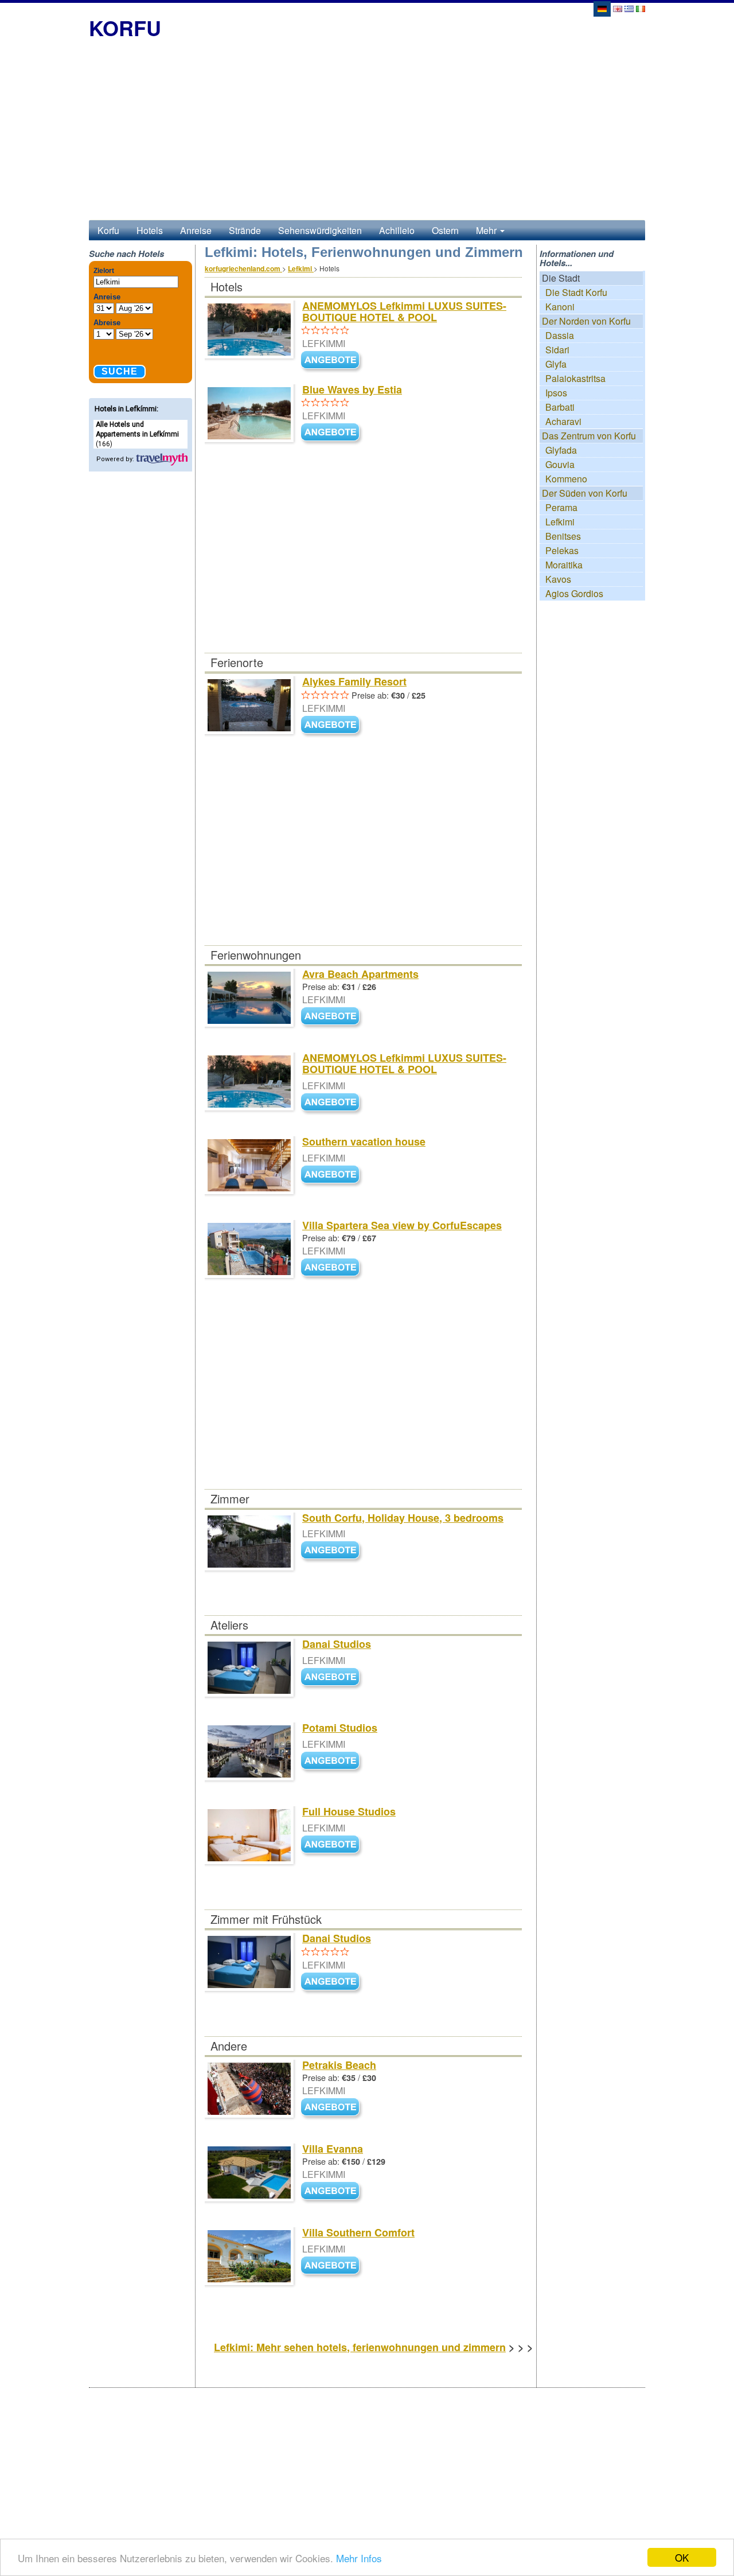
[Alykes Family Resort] (333, 725)
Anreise (196, 230)
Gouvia (560, 464)
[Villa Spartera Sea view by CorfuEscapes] (333, 1268)
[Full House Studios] (333, 1845)
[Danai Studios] (333, 1677)
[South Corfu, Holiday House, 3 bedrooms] (333, 1551)
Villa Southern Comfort (358, 2232)
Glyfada (561, 450)
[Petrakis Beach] (333, 2108)
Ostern (445, 230)
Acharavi (563, 421)
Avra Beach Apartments (360, 974)
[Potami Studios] (333, 1761)
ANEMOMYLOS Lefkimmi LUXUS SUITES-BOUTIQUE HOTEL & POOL (404, 311)
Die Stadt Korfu (576, 292)
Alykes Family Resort (354, 681)
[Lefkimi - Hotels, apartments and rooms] (618, 8)
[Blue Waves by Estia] (333, 433)
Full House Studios (349, 1811)
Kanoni (560, 307)
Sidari (557, 350)
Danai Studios (337, 1644)
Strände (245, 230)
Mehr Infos (359, 2558)
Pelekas (562, 550)
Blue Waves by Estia (352, 389)
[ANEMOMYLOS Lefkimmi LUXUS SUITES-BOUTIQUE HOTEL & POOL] (333, 361)
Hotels (150, 230)
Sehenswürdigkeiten (320, 230)
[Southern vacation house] (333, 1175)
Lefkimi (560, 522)
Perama (561, 507)
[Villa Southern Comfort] (333, 2266)
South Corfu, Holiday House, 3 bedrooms (403, 1518)
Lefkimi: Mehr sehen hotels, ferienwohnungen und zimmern (360, 2347)
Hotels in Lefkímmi (126, 409)
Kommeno (566, 479)
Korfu (108, 230)
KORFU (125, 28)
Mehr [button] (487, 230)
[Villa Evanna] (333, 2191)
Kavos (558, 579)
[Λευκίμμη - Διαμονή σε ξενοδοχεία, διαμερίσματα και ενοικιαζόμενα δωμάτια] (629, 8)
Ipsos (556, 393)
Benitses (563, 536)
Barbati (560, 407)
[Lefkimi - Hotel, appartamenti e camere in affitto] (641, 8)
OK (682, 2557)
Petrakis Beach (339, 2065)
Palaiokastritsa (575, 378)
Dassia (560, 335)
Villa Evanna (333, 2149)
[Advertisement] (367, 134)
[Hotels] (162, 459)
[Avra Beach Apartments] (333, 1017)
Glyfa (556, 364)
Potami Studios (340, 1728)
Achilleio (397, 230)
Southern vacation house (364, 1141)
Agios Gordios (574, 593)
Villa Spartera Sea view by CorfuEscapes (402, 1225)
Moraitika (564, 565)
